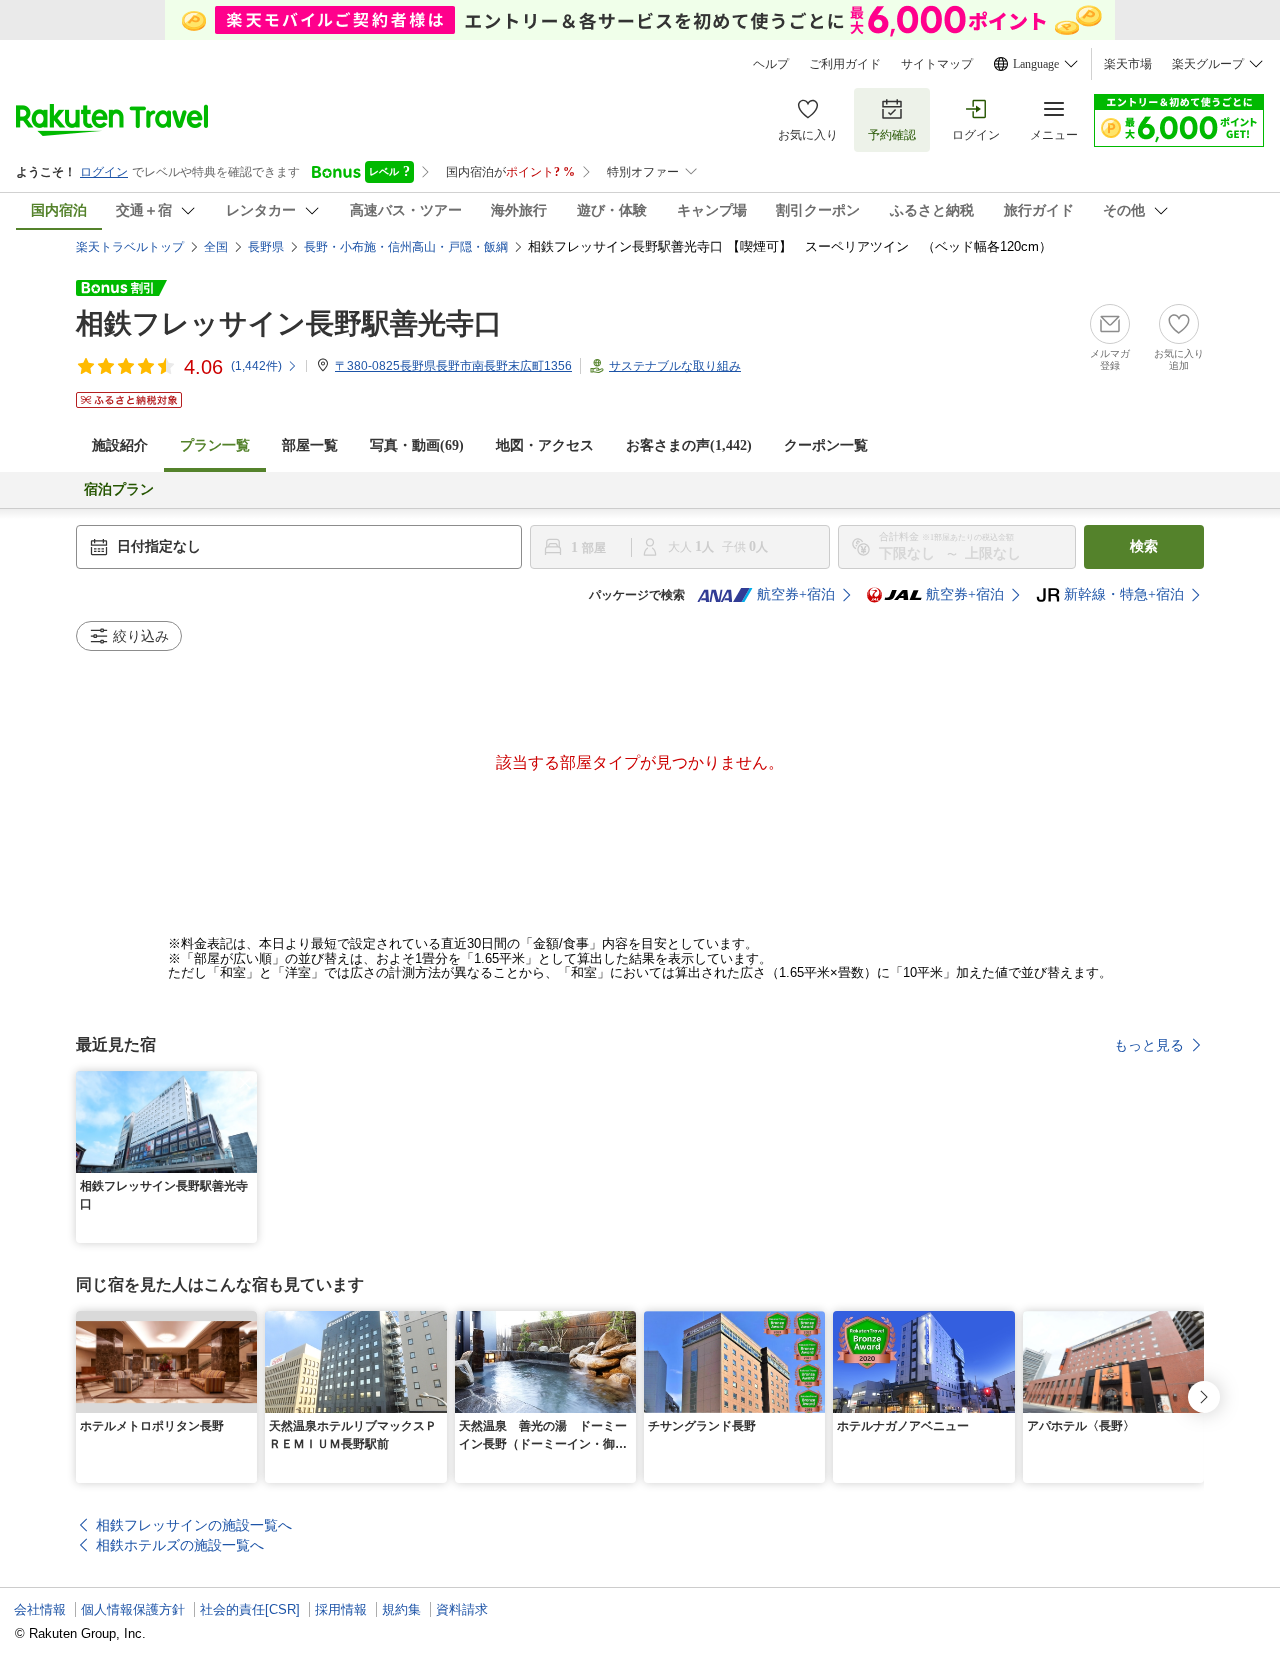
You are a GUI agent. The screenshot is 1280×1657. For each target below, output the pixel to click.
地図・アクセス (545, 445)
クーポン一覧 (826, 445)
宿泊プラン (119, 489)
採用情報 (341, 1609)
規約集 (401, 1609)
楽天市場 (1128, 64)
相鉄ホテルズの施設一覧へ (180, 1545)
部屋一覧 (310, 445)
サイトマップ (937, 64)
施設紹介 (120, 445)
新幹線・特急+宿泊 (1124, 594)
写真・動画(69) (417, 445)
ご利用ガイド (845, 64)
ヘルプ (771, 64)
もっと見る (1149, 1045)
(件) (256, 366)
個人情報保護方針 (133, 1609)
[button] (245, 1083)
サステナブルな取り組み (675, 366)
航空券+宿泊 (796, 594)
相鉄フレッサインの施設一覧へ (194, 1525)
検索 (1144, 546)
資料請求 (462, 1609)
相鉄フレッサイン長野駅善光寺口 (289, 323)
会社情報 (40, 1609)
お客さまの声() (689, 445)
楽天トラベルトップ (130, 247)
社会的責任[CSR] (250, 1609)
